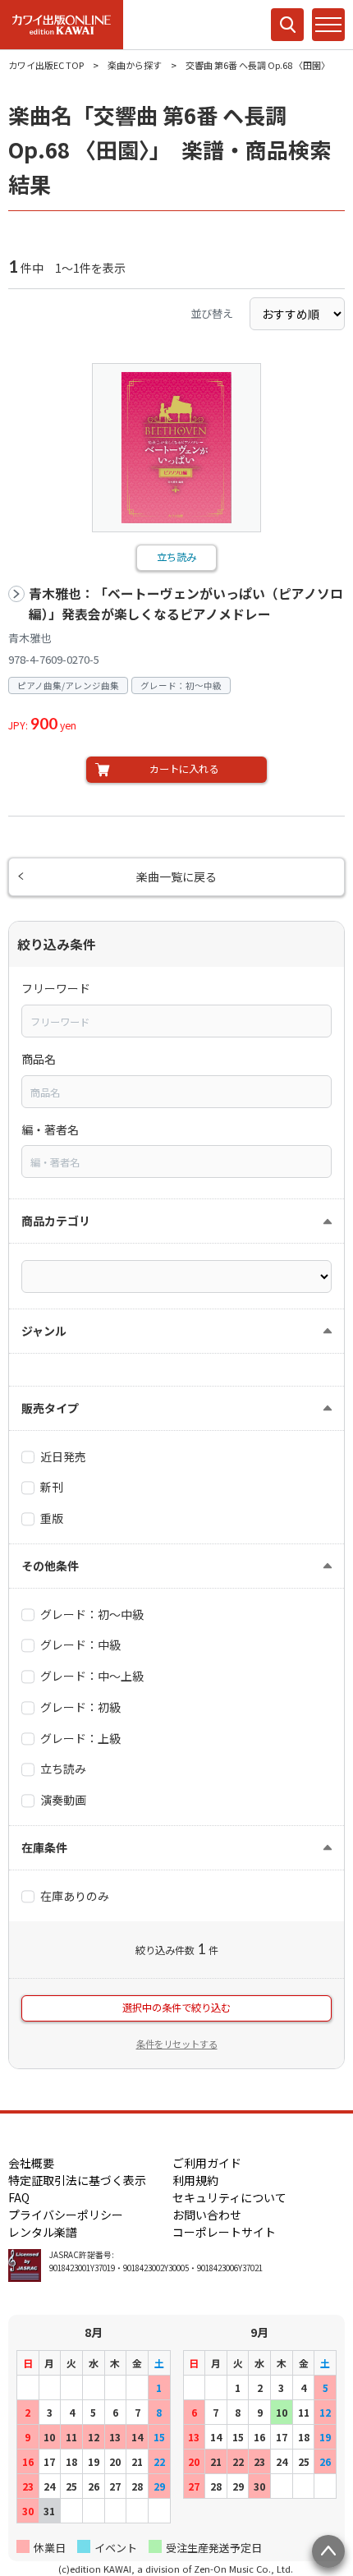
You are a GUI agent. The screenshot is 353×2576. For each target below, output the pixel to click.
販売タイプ (50, 1408)
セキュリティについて (229, 2197)
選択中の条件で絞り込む (176, 2008)
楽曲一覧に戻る (176, 876)
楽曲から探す (135, 65)
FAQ (19, 2197)
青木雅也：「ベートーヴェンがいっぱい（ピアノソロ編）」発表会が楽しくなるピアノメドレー (186, 604)
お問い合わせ (207, 2215)
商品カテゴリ (56, 1221)
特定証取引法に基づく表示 (77, 2180)
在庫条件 (44, 1847)
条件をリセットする (177, 2044)
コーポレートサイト (224, 2232)
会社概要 (31, 2163)
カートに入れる (184, 769)
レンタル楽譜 (43, 2232)
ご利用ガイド (207, 2163)
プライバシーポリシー (66, 2215)
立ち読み (176, 557)
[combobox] (176, 1021)
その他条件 (50, 1566)
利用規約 (195, 2180)
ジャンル (44, 1331)
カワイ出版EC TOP (46, 65)
